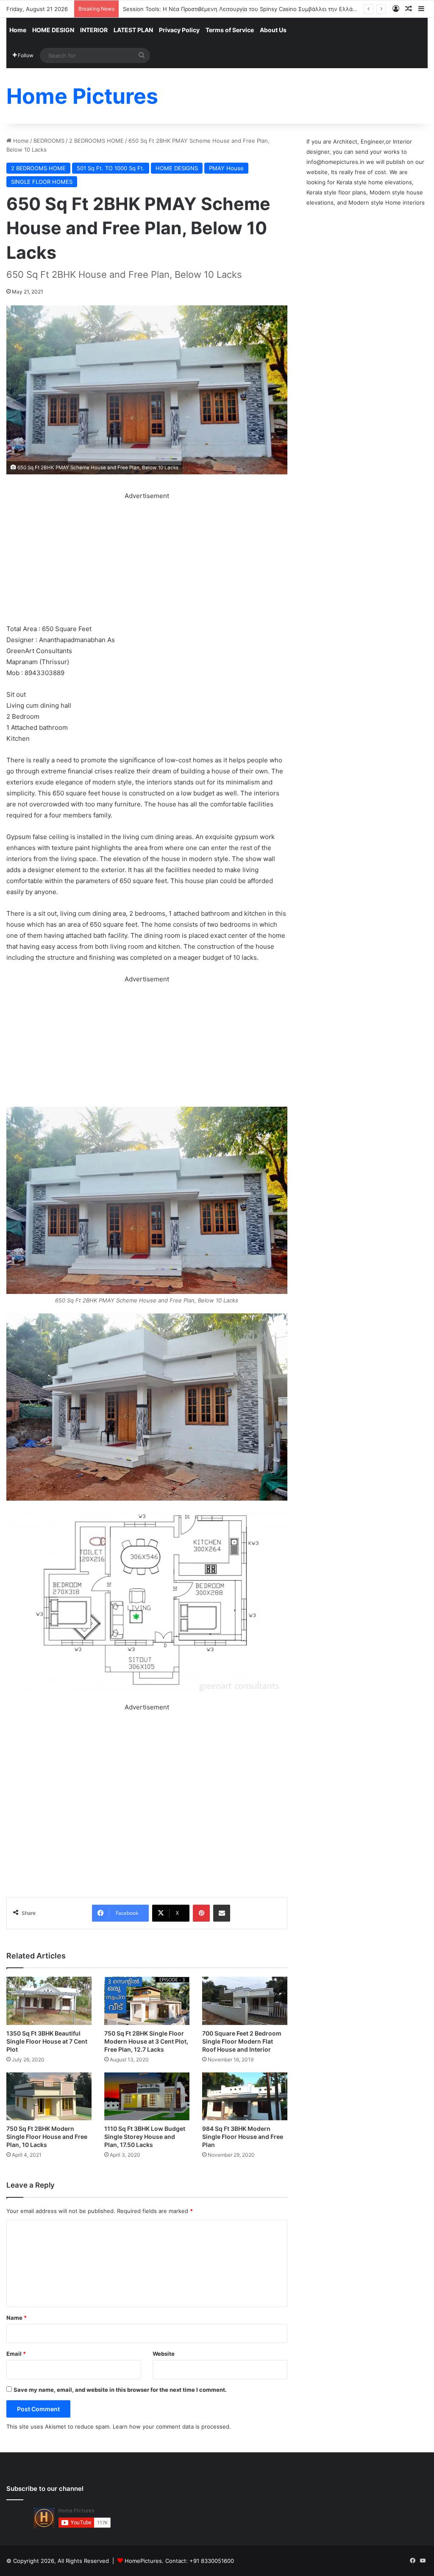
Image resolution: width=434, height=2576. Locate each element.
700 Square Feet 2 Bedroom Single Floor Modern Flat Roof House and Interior (242, 2041)
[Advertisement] (147, 561)
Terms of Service (230, 30)
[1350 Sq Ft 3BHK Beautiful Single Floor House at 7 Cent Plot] (49, 2001)
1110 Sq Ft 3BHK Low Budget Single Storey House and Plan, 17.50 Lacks (145, 2137)
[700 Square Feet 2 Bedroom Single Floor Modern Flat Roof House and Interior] (245, 2001)
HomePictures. (145, 2561)
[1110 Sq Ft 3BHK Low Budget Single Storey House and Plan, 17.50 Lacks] (147, 2096)
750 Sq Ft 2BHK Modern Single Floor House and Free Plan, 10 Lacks (47, 2137)
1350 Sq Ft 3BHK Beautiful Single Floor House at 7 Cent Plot (47, 2041)
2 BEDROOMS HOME (96, 141)
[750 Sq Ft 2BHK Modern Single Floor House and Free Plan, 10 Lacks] (49, 2096)
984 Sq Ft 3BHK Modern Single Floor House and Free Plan (243, 2137)
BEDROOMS (49, 141)
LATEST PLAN (133, 30)
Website (164, 2354)
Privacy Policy (179, 30)
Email (16, 2354)
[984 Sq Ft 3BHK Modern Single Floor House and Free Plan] (245, 2096)
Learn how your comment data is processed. (172, 2426)
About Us (273, 30)
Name (17, 2318)
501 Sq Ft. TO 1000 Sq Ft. (111, 168)
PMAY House (226, 168)
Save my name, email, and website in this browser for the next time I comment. (120, 2390)
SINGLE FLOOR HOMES (42, 182)
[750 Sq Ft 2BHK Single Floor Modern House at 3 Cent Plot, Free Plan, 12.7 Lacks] (147, 2001)
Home (18, 30)
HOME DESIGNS (177, 168)
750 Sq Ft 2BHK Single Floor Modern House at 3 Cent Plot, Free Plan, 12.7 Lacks (146, 2041)
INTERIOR (94, 30)
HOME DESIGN (53, 30)
